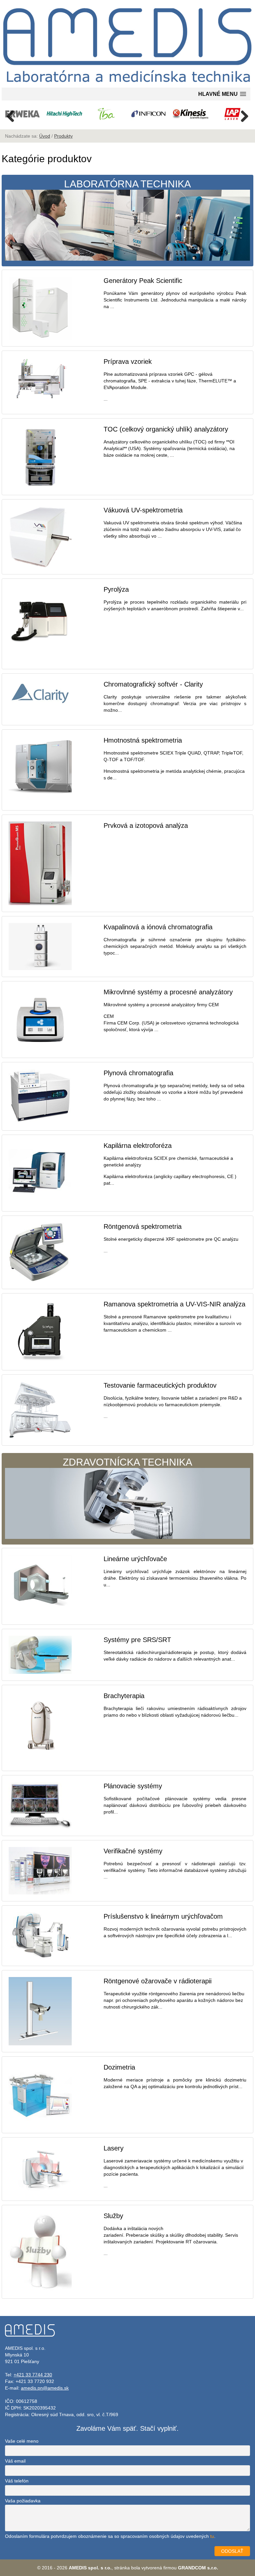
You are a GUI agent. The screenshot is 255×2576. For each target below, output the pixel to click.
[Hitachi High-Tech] (65, 114)
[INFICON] (149, 114)
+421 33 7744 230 (33, 2375)
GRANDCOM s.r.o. (198, 2568)
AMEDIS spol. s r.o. (90, 2568)
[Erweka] (22, 114)
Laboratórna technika (127, 184)
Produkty (63, 136)
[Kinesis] (191, 114)
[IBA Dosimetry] (106, 114)
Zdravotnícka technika (127, 1462)
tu (212, 2536)
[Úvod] (127, 84)
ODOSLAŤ (232, 2551)
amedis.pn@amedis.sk (45, 2388)
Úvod (45, 136)
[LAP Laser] (233, 114)
